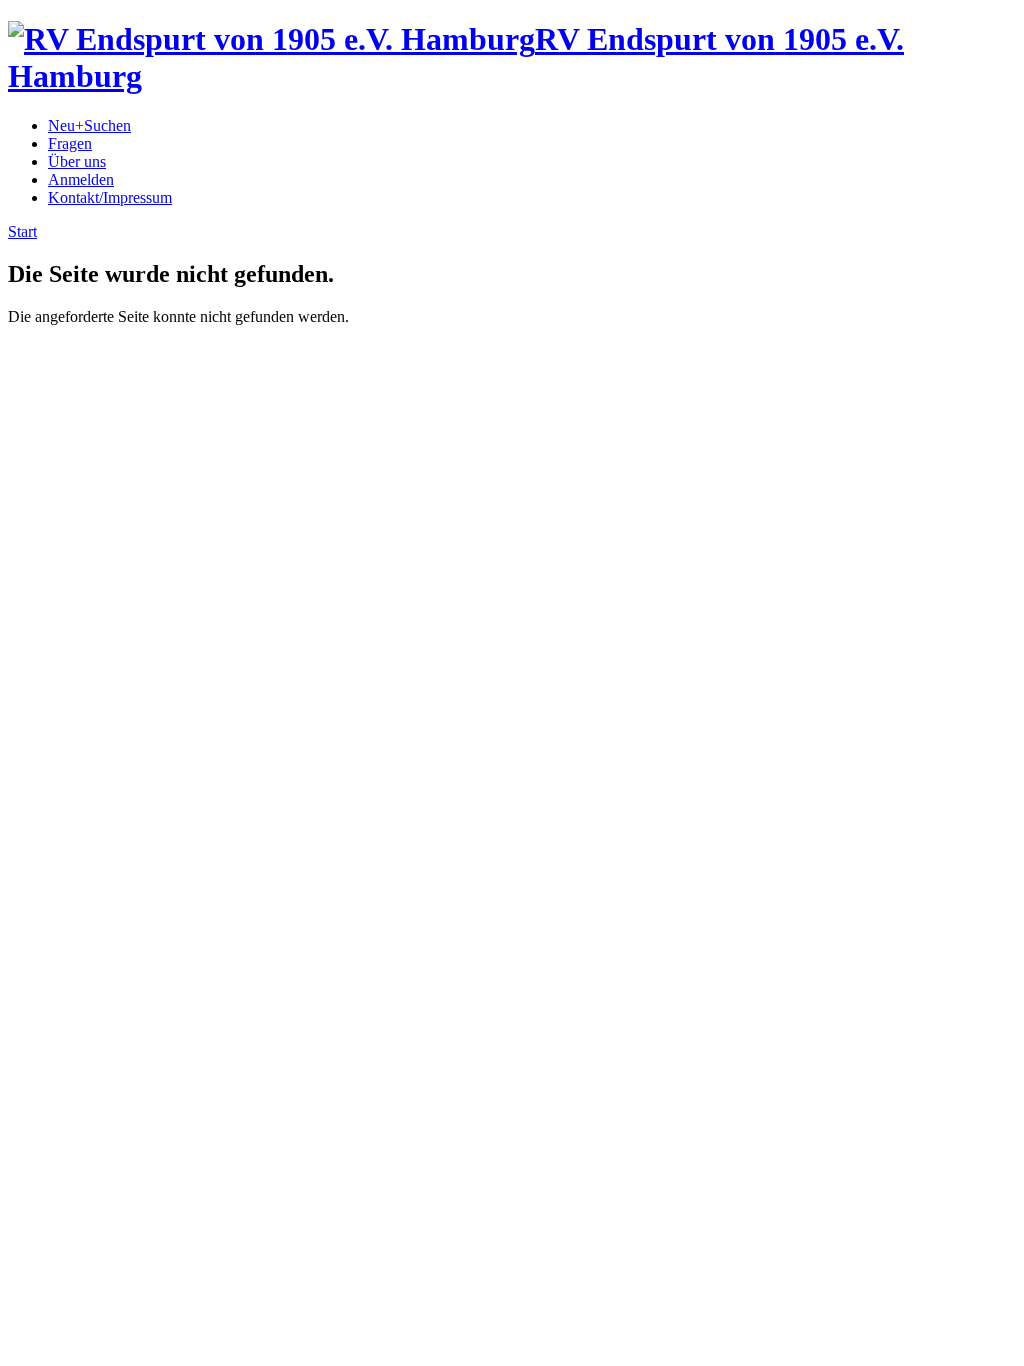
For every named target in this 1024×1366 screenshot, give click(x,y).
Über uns (77, 161)
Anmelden (81, 179)
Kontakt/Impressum (110, 197)
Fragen (70, 143)
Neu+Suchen (89, 125)
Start (22, 231)
